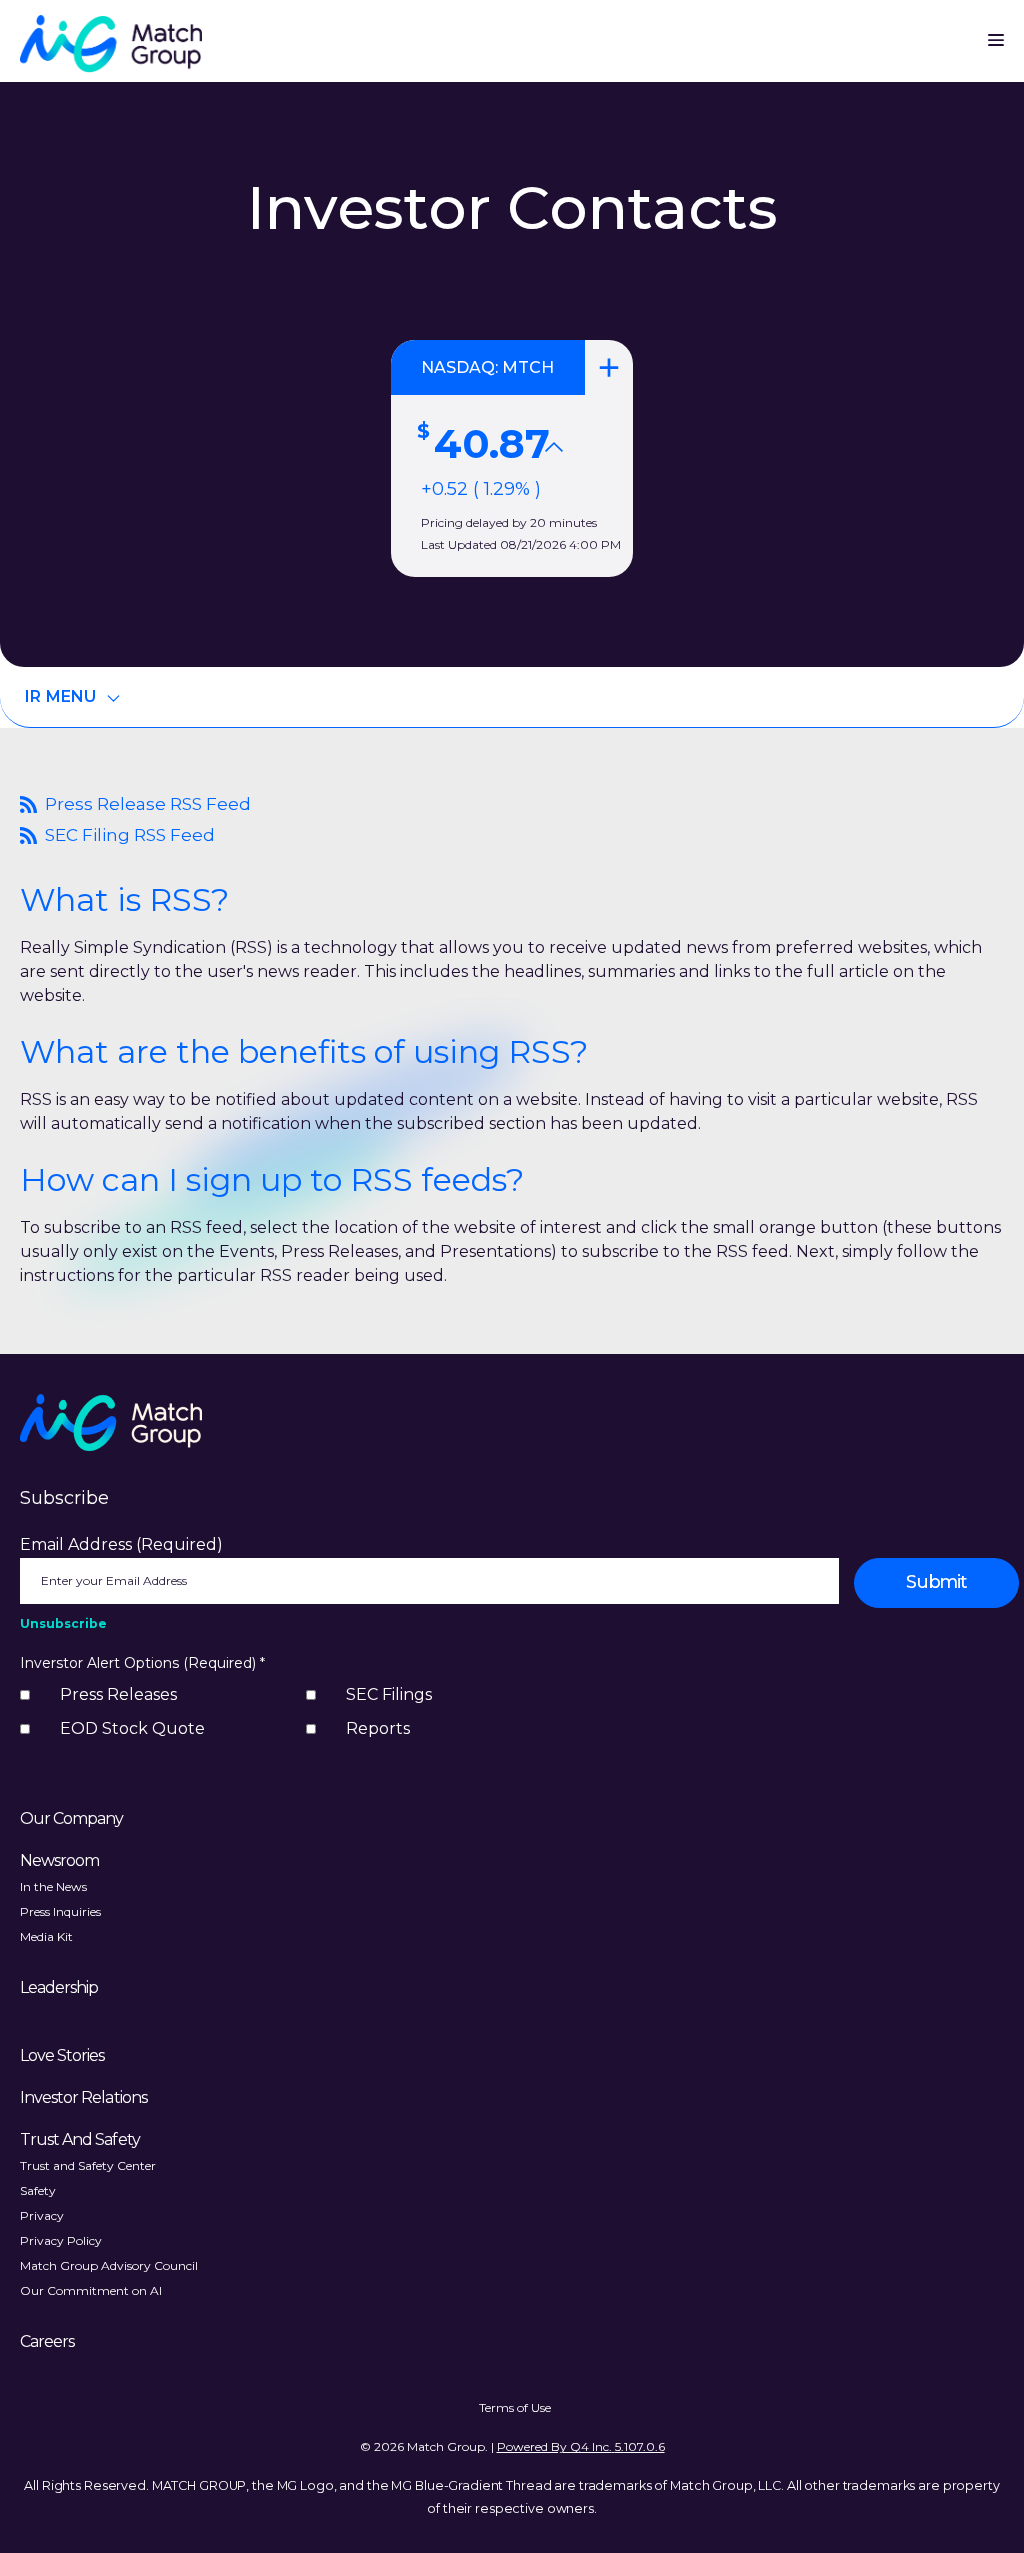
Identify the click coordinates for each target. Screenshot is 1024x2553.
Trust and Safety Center (88, 2165)
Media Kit (46, 1936)
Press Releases (118, 1694)
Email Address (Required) (121, 1544)
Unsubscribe (63, 1623)
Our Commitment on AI (91, 2290)
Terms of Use (515, 2407)
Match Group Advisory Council (109, 2265)
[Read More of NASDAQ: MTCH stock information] (512, 458)
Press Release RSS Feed (135, 804)
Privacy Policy (61, 2240)
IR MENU (61, 696)
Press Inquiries (60, 1911)
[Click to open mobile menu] (996, 35)
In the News (53, 1886)
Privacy (42, 2215)
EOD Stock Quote (132, 1728)
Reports (378, 1728)
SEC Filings (389, 1694)
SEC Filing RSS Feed (117, 835)
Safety (38, 2190)
